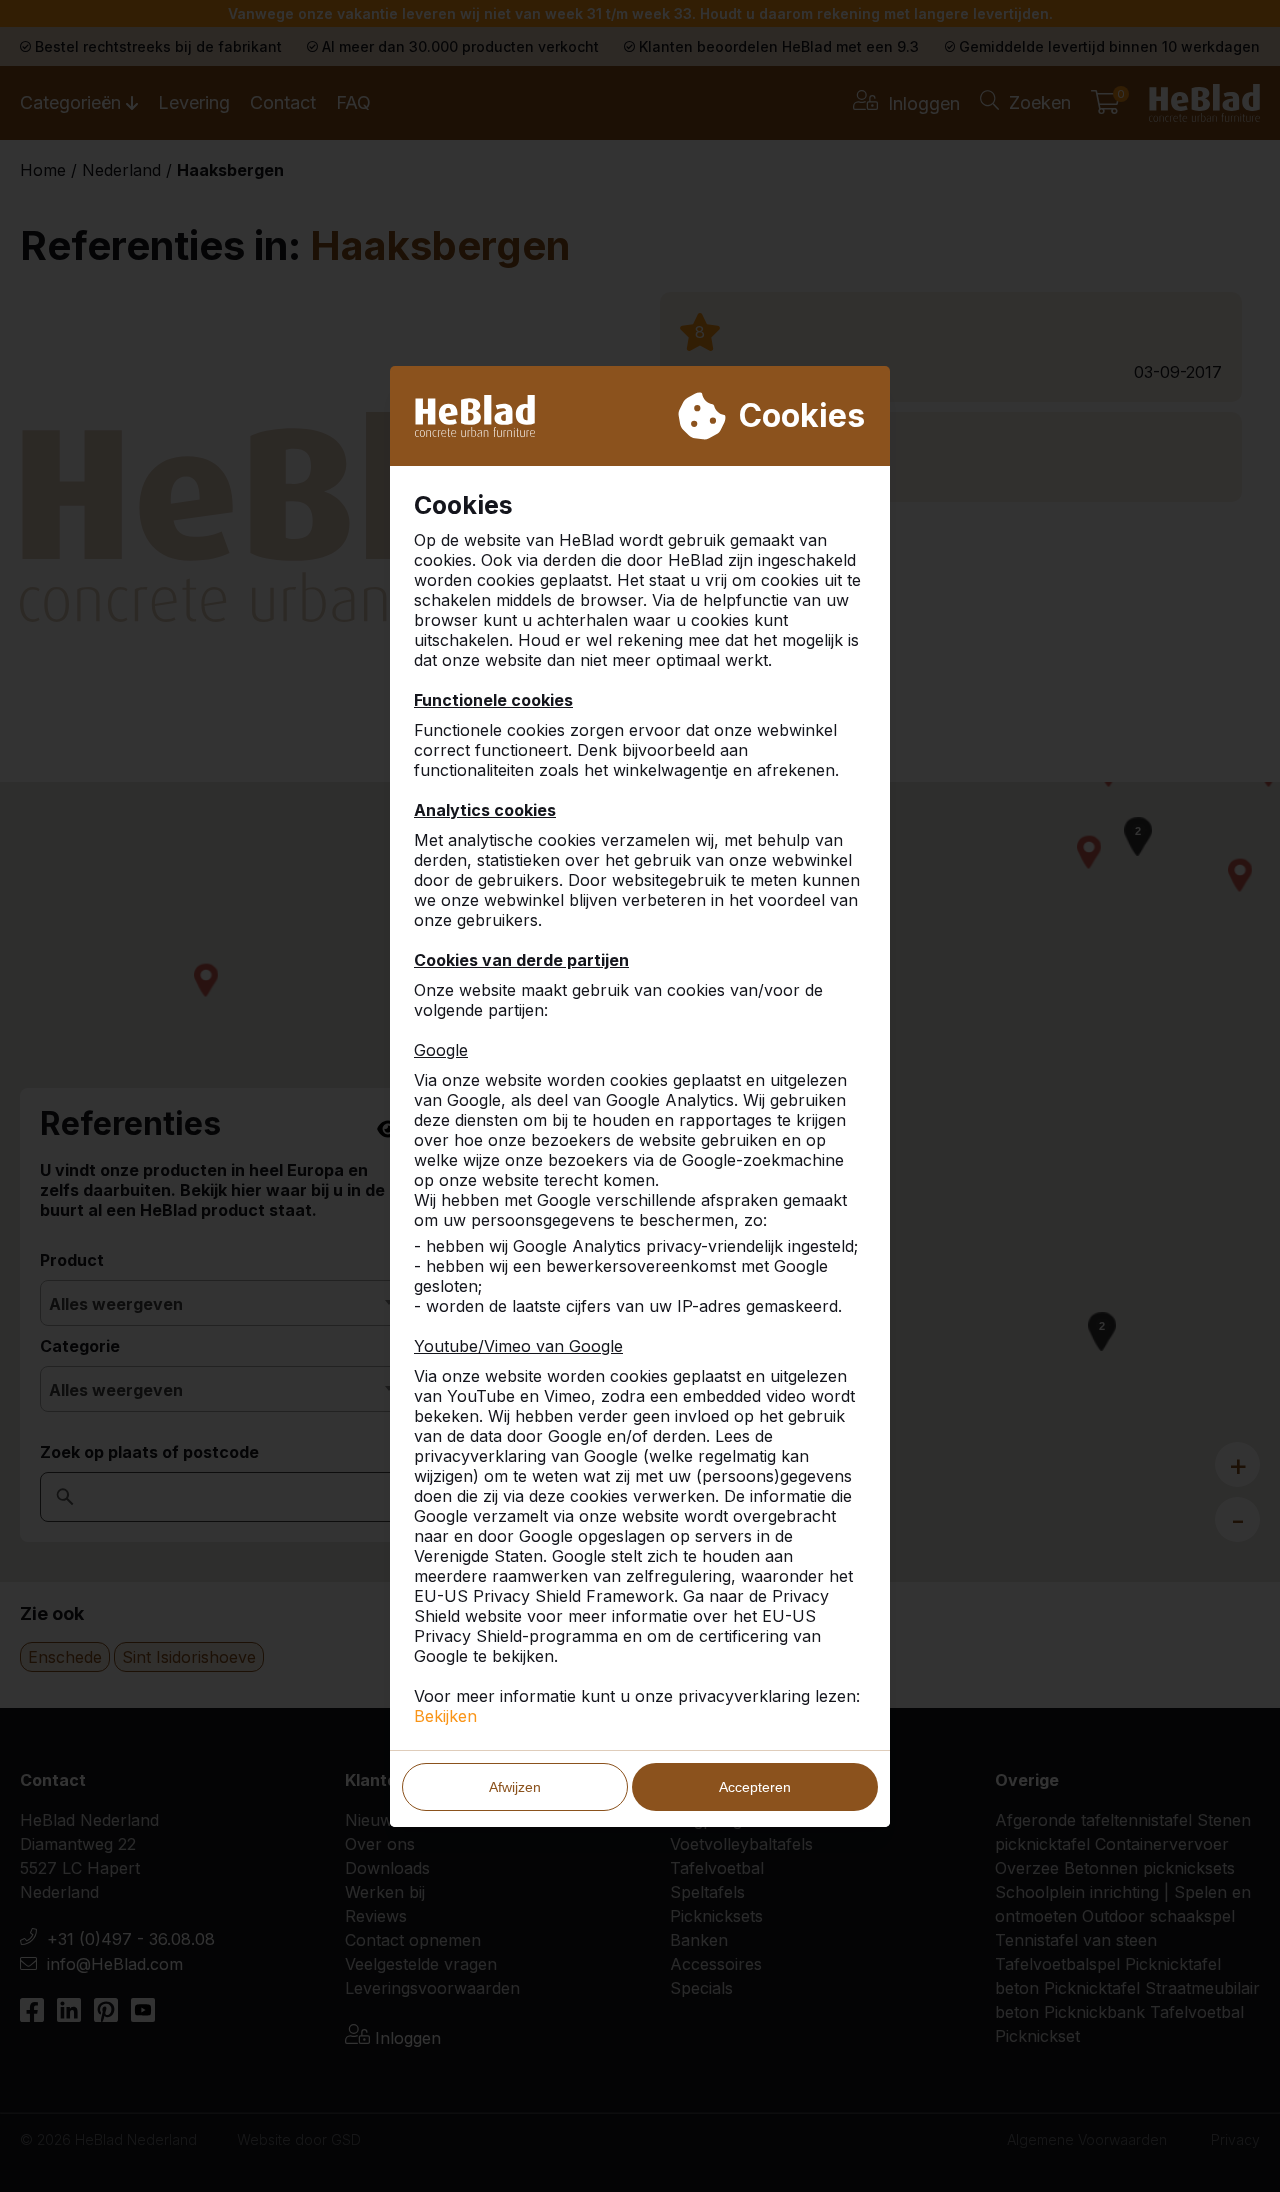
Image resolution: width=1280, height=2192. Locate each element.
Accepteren (755, 1787)
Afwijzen (515, 1787)
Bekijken (445, 1716)
